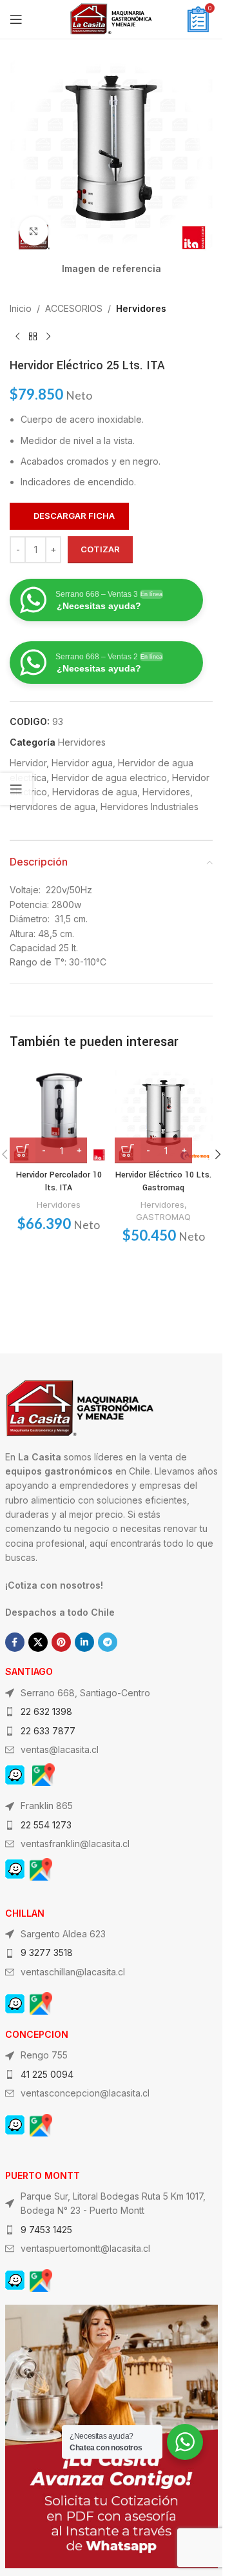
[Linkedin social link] (84, 1642)
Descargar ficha (74, 516)
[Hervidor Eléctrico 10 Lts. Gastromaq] (164, 1115)
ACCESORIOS (74, 308)
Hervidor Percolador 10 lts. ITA (59, 1181)
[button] (218, 1154)
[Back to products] (33, 337)
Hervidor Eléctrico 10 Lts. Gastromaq (163, 1181)
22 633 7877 (48, 1731)
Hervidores (141, 308)
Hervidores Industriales (150, 807)
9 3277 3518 (47, 1952)
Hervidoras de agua (95, 792)
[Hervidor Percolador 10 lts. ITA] (59, 1115)
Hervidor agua (82, 763)
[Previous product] (17, 337)
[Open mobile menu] (16, 19)
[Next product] (48, 337)
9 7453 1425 (46, 2230)
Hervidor (28, 763)
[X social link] (38, 1642)
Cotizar (100, 549)
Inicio (21, 308)
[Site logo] (111, 18)
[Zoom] (34, 231)
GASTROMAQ (163, 1217)
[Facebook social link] (15, 1642)
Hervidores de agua (53, 807)
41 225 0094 (47, 2074)
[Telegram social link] (108, 1642)
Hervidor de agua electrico (109, 778)
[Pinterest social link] (61, 1642)
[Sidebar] (16, 789)
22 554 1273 (46, 1825)
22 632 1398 (46, 1711)
